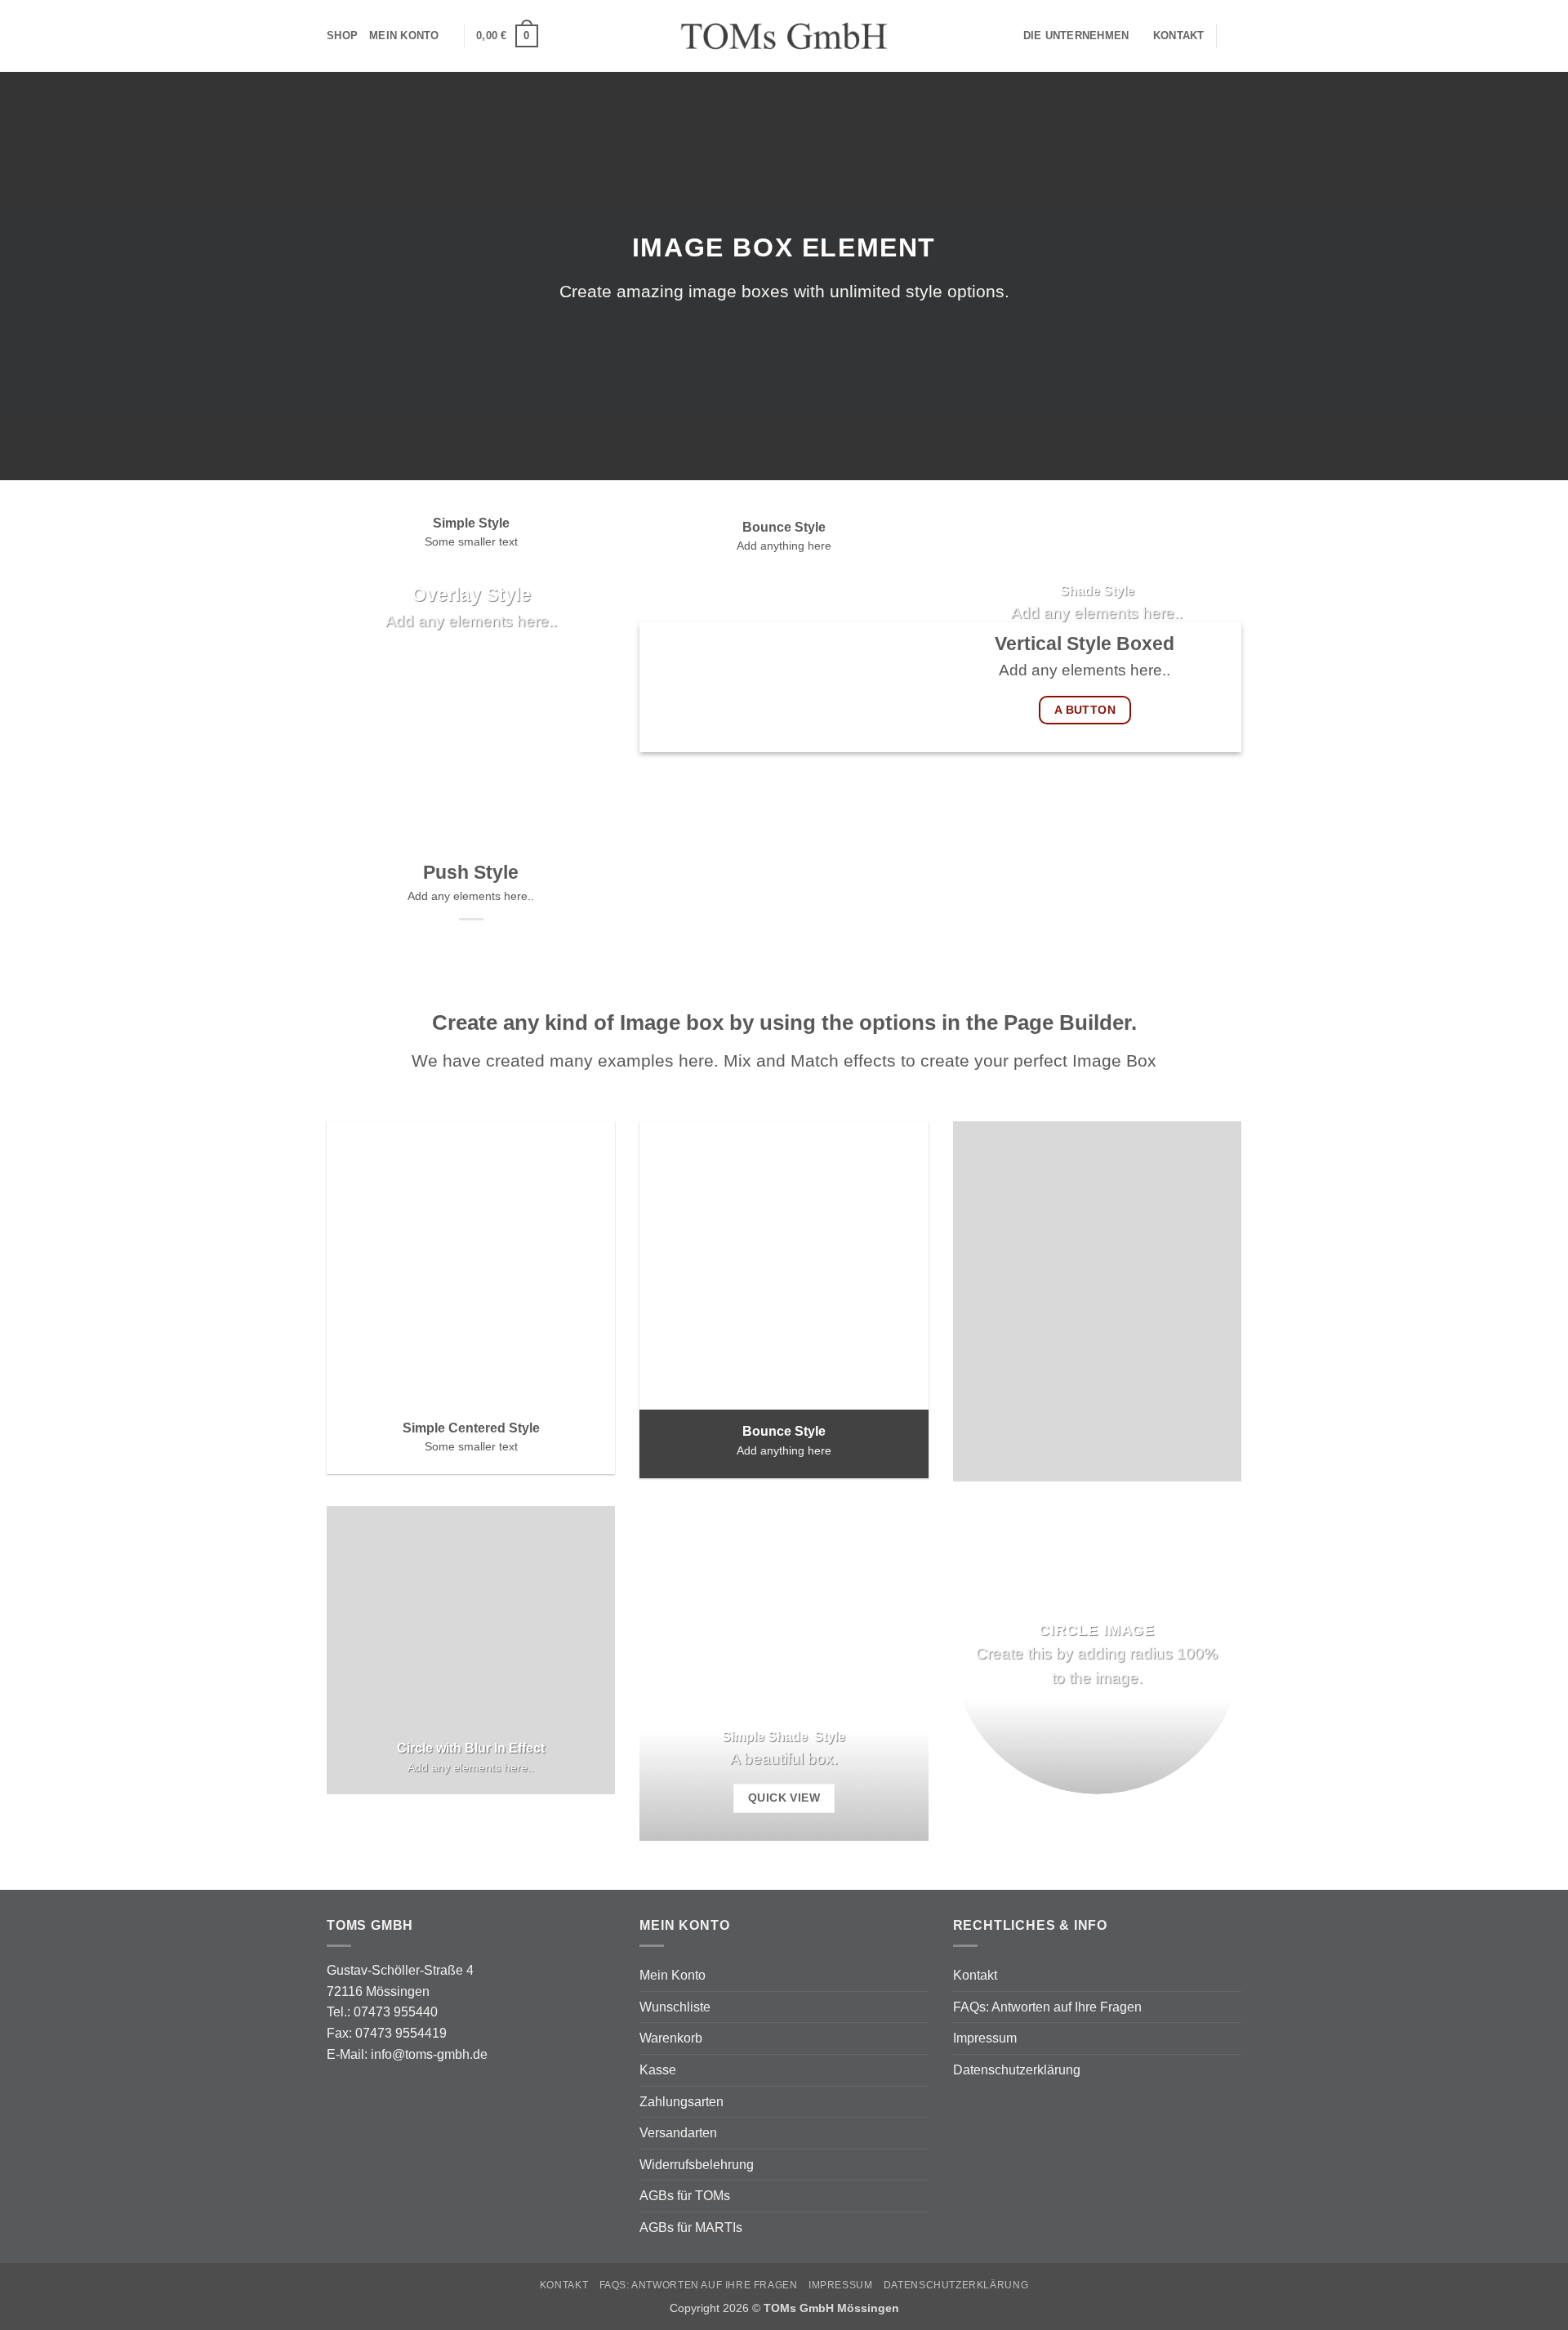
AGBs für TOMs (685, 2196)
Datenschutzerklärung (1017, 2070)
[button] (507, 36)
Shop (342, 36)
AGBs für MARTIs (691, 2228)
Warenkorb (671, 2038)
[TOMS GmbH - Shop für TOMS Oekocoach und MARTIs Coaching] (784, 36)
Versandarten (678, 2133)
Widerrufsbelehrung (697, 2165)
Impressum (985, 2038)
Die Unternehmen (1076, 36)
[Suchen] (1235, 36)
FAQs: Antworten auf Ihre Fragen (1047, 2007)
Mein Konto (404, 36)
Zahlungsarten (682, 2102)
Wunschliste (675, 2007)
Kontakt (1179, 36)
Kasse (658, 2070)
